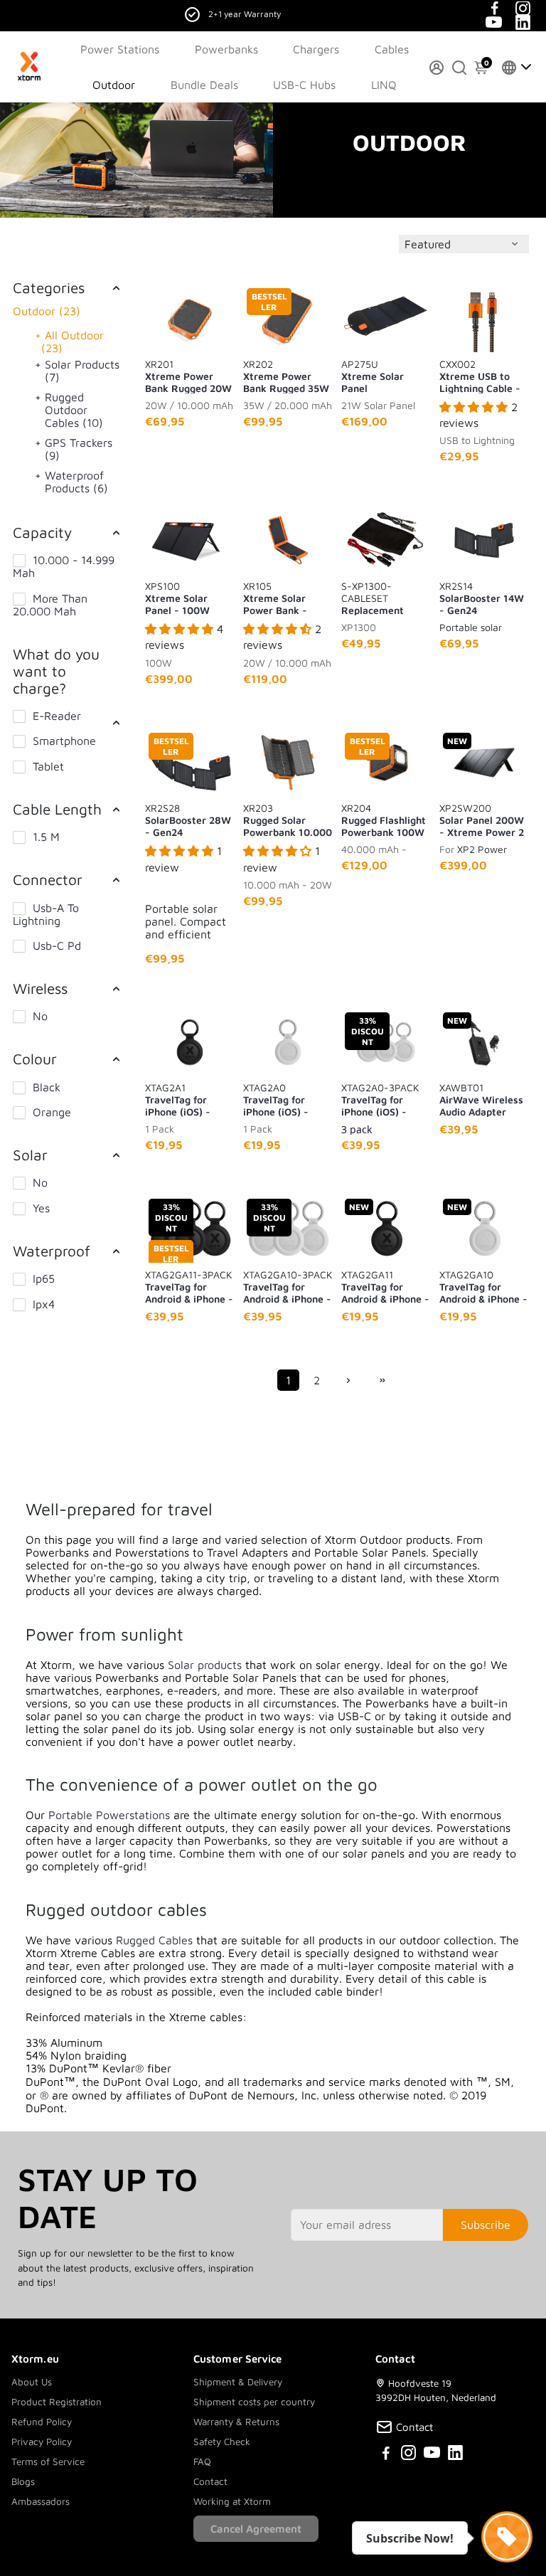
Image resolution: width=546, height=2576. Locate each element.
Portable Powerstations (109, 1815)
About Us (32, 2382)
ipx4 (44, 1304)
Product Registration (57, 2402)
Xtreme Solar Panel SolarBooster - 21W (376, 376)
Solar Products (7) (82, 371)
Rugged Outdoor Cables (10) (74, 410)
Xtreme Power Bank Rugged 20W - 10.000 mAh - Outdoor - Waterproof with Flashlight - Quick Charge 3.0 (188, 376)
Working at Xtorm (232, 2501)
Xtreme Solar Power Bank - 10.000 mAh (275, 598)
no (40, 1016)
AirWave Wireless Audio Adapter (481, 1099)
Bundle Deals (204, 85)
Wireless (40, 988)
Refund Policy (42, 2422)
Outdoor (114, 85)
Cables (392, 49)
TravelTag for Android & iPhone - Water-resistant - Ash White (483, 1286)
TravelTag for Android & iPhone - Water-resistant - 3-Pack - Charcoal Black (189, 1286)
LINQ (384, 85)
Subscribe (486, 2225)
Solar (30, 1155)
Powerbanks (226, 49)
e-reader (57, 716)
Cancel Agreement (256, 2529)
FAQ (202, 2461)
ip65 (44, 1278)
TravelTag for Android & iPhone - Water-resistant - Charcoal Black (385, 1286)
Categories (49, 287)
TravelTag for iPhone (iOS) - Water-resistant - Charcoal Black (187, 1099)
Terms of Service (48, 2461)
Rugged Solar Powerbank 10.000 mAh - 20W (288, 820)
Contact (210, 2481)
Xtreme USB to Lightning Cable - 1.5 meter (480, 376)
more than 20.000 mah (50, 605)
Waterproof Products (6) (76, 482)
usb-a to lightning (46, 914)
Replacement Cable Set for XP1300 (373, 598)
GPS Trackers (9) (79, 449)
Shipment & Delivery (238, 2382)
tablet (48, 766)
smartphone (64, 741)
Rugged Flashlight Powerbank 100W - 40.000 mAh (384, 820)
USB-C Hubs (304, 85)
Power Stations (120, 49)
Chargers (316, 49)
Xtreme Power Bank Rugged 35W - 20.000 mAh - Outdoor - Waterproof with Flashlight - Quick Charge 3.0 (286, 376)
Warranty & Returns (236, 2422)
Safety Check (222, 2442)
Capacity (42, 532)
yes (41, 1208)
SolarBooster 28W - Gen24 (188, 820)
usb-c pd (57, 945)
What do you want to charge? (56, 671)
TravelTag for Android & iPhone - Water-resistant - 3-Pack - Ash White (288, 1286)
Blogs (23, 2481)
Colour (35, 1059)
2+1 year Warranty (245, 14)
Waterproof (52, 1251)
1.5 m (46, 837)
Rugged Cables (154, 1940)
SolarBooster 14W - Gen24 (482, 598)
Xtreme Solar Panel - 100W (177, 598)
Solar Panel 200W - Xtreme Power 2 (482, 820)
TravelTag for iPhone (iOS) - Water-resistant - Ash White (285, 1099)
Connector (48, 879)
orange (52, 1112)
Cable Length (57, 809)
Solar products (205, 1665)
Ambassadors (41, 2501)
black (47, 1087)
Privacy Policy (42, 2442)
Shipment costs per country (254, 2402)
